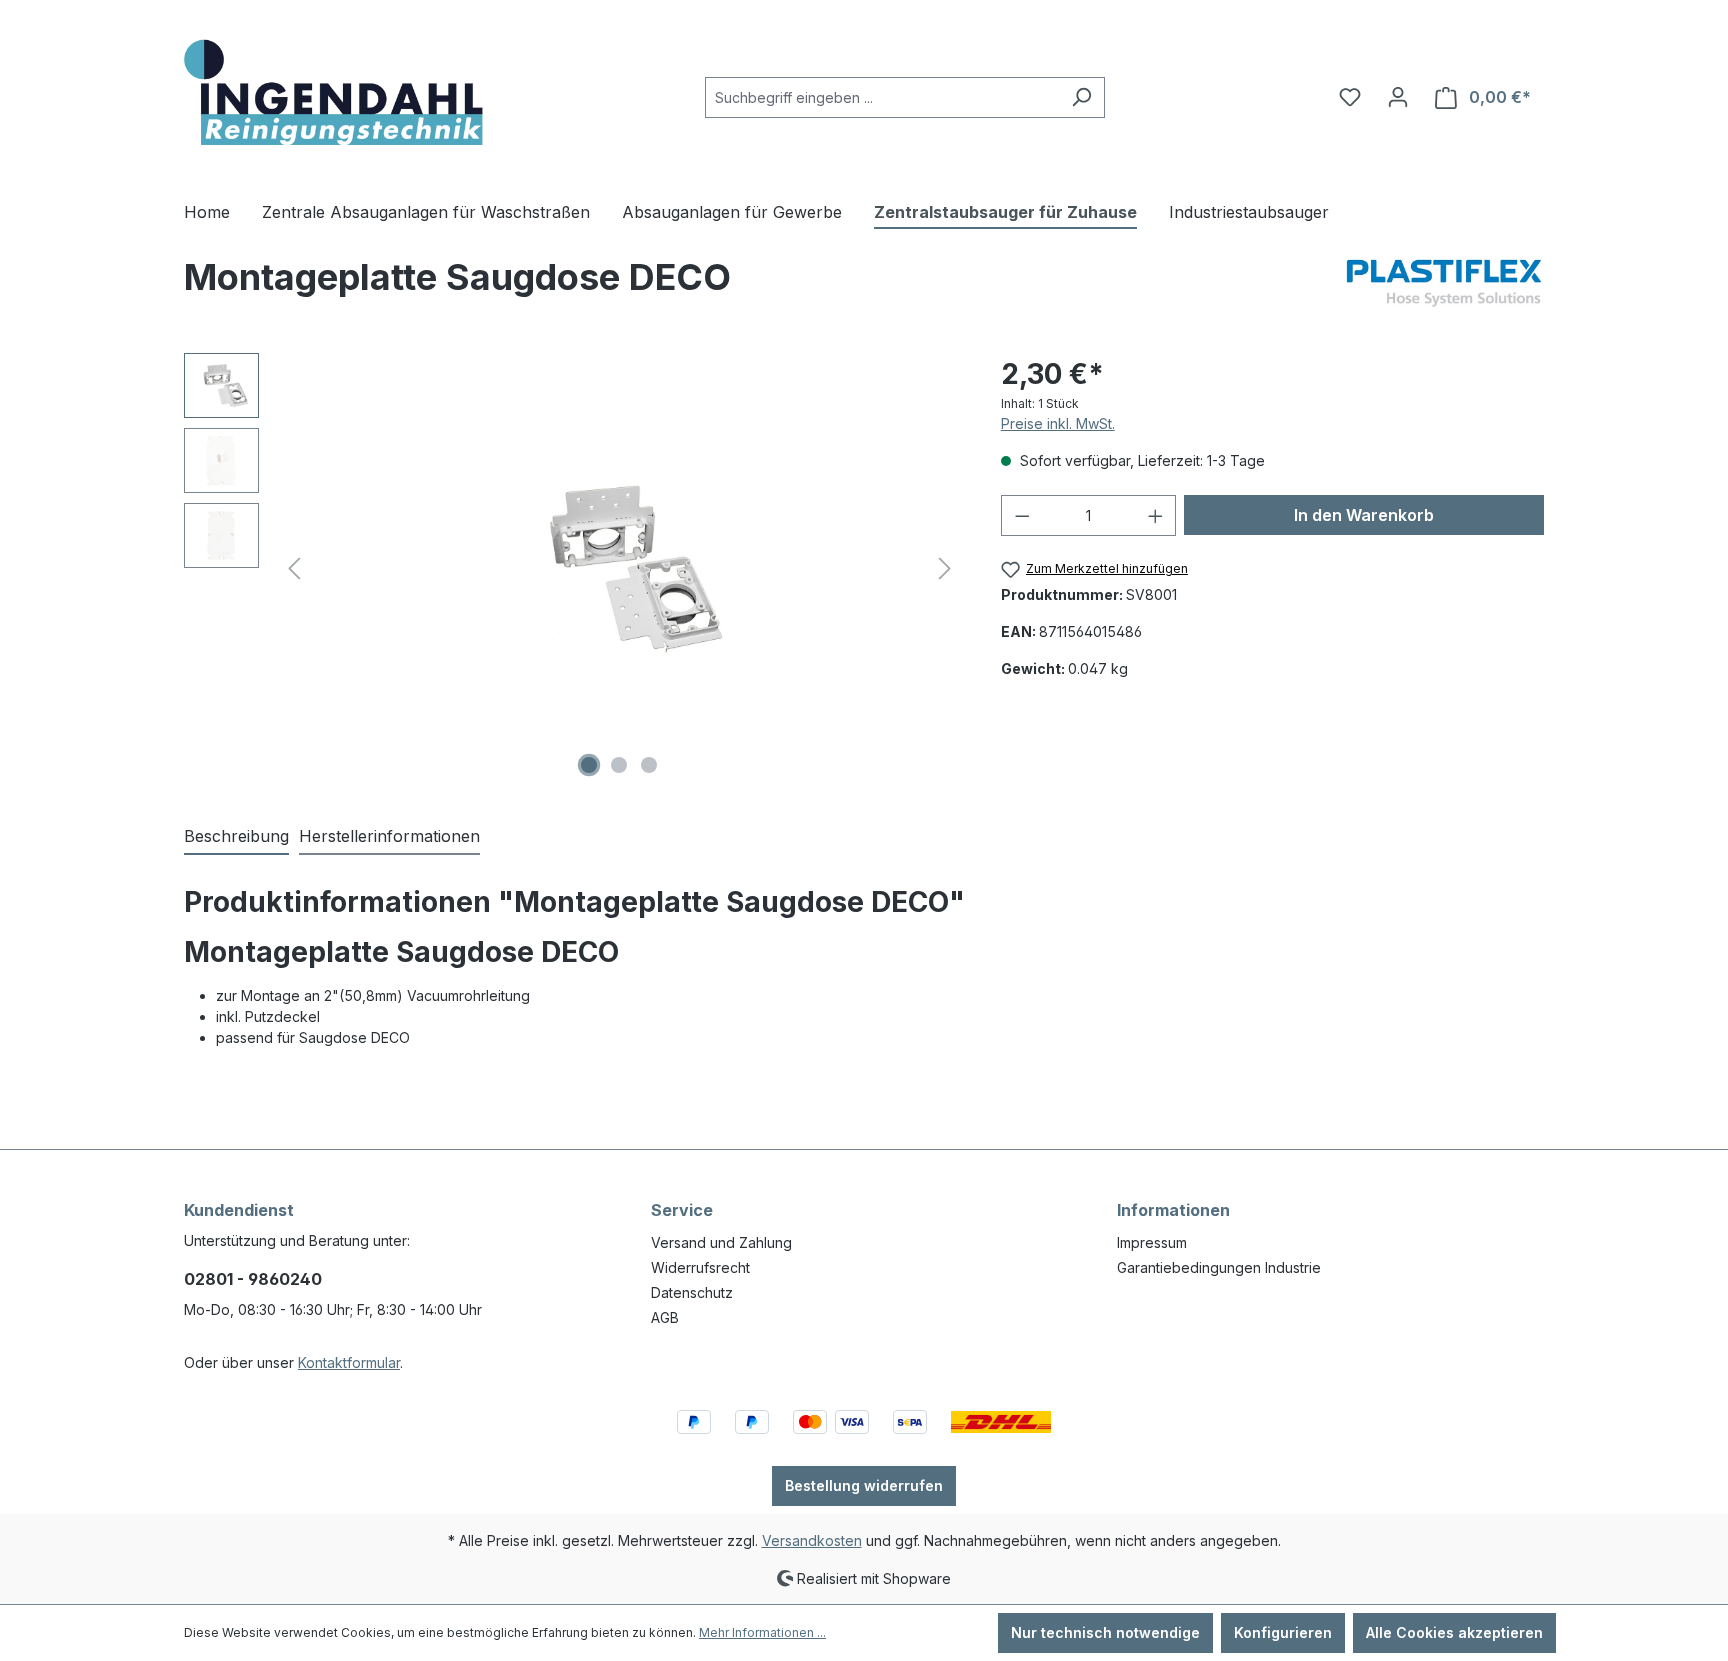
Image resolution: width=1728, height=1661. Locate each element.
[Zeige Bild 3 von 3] (649, 765)
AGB (665, 1317)
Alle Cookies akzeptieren (1454, 1632)
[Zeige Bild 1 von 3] (589, 765)
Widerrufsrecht (700, 1267)
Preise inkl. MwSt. (1058, 423)
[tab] (236, 837)
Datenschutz (692, 1292)
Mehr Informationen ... (762, 1632)
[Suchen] (1081, 97)
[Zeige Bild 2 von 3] (619, 765)
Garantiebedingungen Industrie (1219, 1267)
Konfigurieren (1283, 1632)
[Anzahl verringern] (1022, 515)
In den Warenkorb (1364, 515)
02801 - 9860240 (253, 1279)
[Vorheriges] (294, 568)
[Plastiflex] (1444, 285)
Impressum (1152, 1242)
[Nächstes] (945, 568)
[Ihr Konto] (1398, 97)
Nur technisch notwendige (1105, 1632)
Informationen (1173, 1210)
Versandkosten (812, 1540)
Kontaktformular (349, 1362)
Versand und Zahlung (721, 1242)
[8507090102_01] (619, 568)
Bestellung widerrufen (864, 1485)
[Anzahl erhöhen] (1156, 515)
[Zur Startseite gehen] (334, 93)
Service (682, 1210)
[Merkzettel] (1350, 97)
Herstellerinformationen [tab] (389, 836)
